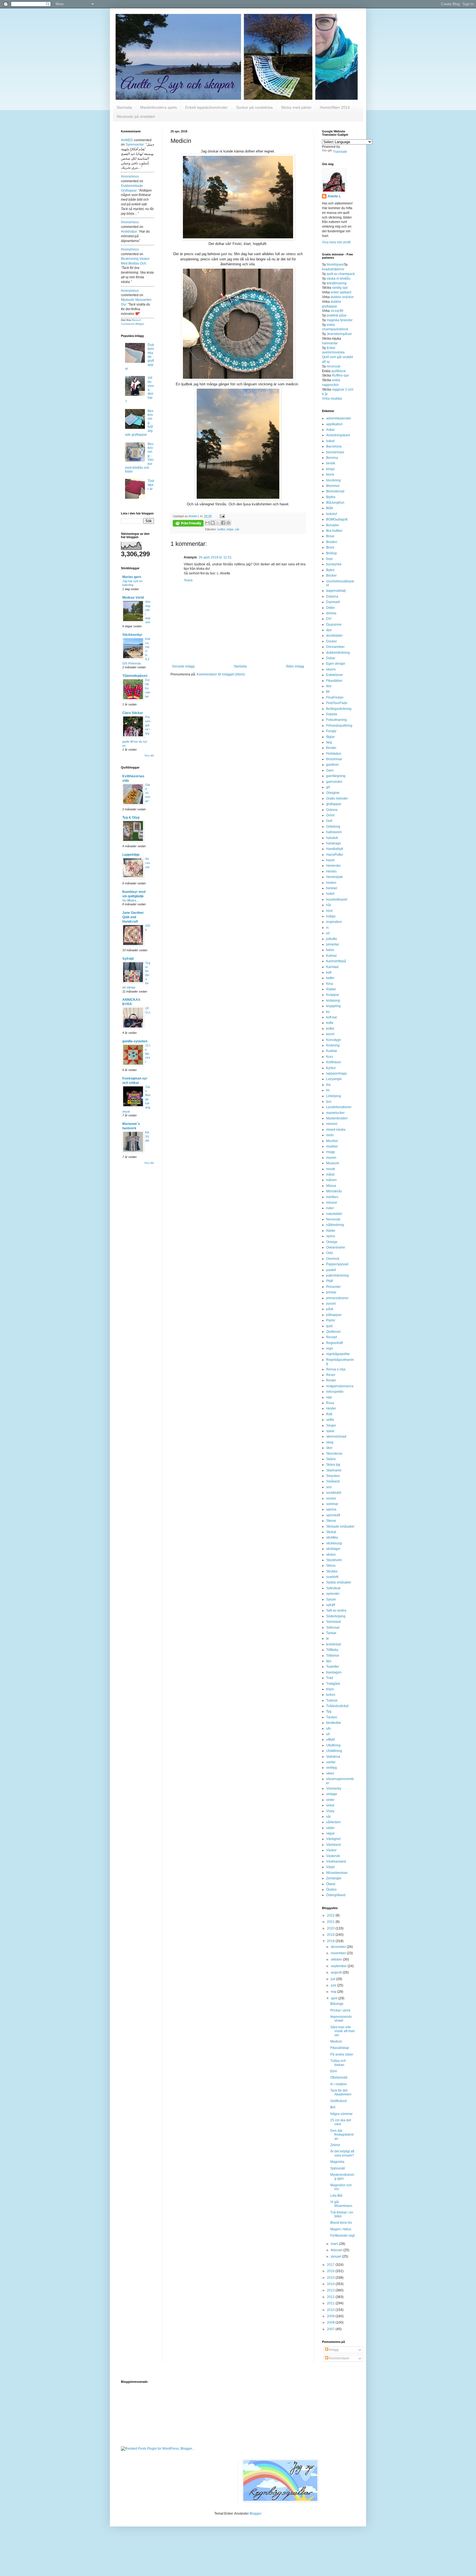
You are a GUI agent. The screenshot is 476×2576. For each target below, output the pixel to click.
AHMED (127, 140)
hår (329, 905)
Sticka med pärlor (296, 107)
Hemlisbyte (335, 877)
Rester (331, 1380)
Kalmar (332, 956)
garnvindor (334, 782)
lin (328, 1090)
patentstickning (337, 1275)
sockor (331, 1498)
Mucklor (332, 1141)
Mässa (331, 1186)
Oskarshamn (336, 1247)
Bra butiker (334, 531)
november (339, 1953)
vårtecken (333, 1822)
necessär (334, 366)
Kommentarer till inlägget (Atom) (221, 674)
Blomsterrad (335, 491)
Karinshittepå (336, 961)
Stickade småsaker (340, 1526)
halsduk (332, 838)
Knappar (333, 995)
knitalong (333, 1001)
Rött (329, 1414)
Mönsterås (334, 1191)
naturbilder (334, 1214)
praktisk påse (337, 315)
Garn (330, 770)
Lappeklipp (131, 855)
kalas (330, 950)
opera (331, 1236)
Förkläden (334, 754)
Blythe (331, 497)
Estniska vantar (148, 688)
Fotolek (332, 714)
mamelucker (335, 1113)
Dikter (331, 608)
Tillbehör (333, 1656)
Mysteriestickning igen (342, 2177)
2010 (331, 2310)
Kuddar (332, 1051)
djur (329, 630)
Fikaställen (334, 681)
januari (336, 2256)
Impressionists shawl (341, 2019)
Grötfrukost (338, 2101)
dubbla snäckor (342, 297)
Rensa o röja (336, 1369)
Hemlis (331, 871)
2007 (331, 2329)
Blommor (333, 486)
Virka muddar (332, 399)
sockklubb (334, 1493)
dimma (331, 613)
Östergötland (336, 1895)
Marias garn (132, 577)
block (330, 475)
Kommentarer (339, 2358)
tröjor (230, 529)
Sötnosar (333, 1628)
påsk (330, 1309)
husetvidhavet (337, 899)
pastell (331, 1270)
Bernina (332, 458)
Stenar (331, 1521)
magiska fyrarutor (340, 320)
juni (334, 1985)
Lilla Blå (336, 2196)
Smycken (333, 1476)
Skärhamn (334, 1470)
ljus (329, 1102)
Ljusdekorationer (339, 1107)
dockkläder (334, 636)
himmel (332, 888)
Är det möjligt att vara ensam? (342, 2153)
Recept (332, 1337)
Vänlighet (333, 1839)
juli (333, 1979)
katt (329, 972)
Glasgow (333, 793)
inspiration (334, 922)
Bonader (333, 525)
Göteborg (333, 827)
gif (328, 787)
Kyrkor (331, 1068)
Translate (340, 152)
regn (330, 1348)
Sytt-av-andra (336, 1610)
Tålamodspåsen (135, 676)
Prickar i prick (340, 2010)
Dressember (335, 647)
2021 (331, 1922)
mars (335, 2244)
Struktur (332, 1571)
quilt (329, 1326)
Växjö (330, 1867)
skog (330, 1442)
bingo (330, 469)
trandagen (334, 1672)
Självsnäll (338, 2168)
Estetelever (335, 675)
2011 (331, 2303)
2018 (331, 1941)
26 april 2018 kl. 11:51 (215, 557)
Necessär (148, 863)
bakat (330, 441)
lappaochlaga (336, 1073)
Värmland (333, 1845)
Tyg (329, 1711)
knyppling (333, 1006)
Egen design (336, 664)
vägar (330, 1833)
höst (329, 911)
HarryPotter (335, 855)
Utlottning (333, 1745)
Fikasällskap (340, 2048)
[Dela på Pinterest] (228, 523)
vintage (332, 1794)
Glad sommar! (148, 793)
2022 (331, 1915)
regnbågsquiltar (338, 1354)
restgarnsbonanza (340, 1386)
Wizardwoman (337, 1873)
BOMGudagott (337, 519)
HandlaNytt (335, 849)
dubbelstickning (338, 653)
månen (331, 1180)
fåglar (330, 737)
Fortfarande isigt (342, 2236)
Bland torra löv (341, 2223)
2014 (331, 2284)
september (339, 1966)
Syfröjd (128, 959)
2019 (331, 1935)
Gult (329, 821)
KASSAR (147, 1136)
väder (330, 1828)
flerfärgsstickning (339, 709)
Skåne (331, 1459)
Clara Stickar (133, 713)
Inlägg (333, 2350)
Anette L (334, 196)
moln (330, 1135)
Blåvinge (337, 2004)
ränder (331, 1408)
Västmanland (336, 1861)
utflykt (330, 1740)
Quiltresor (333, 1332)
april (335, 1998)
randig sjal (340, 288)
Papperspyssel (337, 1264)
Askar (330, 430)
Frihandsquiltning (339, 726)
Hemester (333, 866)
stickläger (333, 1549)
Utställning (334, 1751)
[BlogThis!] (213, 523)
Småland (333, 1481)
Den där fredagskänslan (342, 2135)
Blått (329, 508)
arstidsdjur (129, 231)
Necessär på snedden (136, 116)
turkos (331, 1695)
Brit (333, 2107)
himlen (331, 883)
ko (328, 1012)
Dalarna (332, 596)
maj (334, 1992)
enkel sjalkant (341, 292)
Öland (331, 1884)
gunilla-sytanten (135, 1041)
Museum (333, 1163)
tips (329, 1661)
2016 (331, 2271)
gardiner (332, 765)
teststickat (333, 1644)
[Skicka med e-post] (207, 523)
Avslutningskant (338, 435)
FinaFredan (335, 697)
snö (329, 1487)
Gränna (332, 810)
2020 (331, 1928)
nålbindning (335, 1225)
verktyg (332, 1768)
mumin (331, 1158)
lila (328, 1085)
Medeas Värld (133, 598)
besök (331, 463)
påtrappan (334, 1315)
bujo (329, 559)
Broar (330, 536)
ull (328, 1734)
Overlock (333, 1259)
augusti (337, 1972)
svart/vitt (332, 1577)
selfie (330, 1420)
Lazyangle (334, 1079)
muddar (332, 1146)
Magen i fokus (341, 2229)
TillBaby (332, 1650)
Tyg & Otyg (131, 817)
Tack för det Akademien (341, 2092)
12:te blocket (148, 1053)
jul (328, 933)
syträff (331, 1605)
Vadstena (333, 1757)
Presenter (333, 1287)
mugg (330, 1152)
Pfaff (329, 1281)
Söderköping (336, 1616)
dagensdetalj (336, 591)
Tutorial (332, 1700)
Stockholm (334, 1560)
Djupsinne (334, 625)
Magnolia (337, 2162)
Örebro (331, 1890)
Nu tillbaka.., (130, 900)
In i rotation (339, 2084)
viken (330, 1773)
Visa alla (149, 756)
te (328, 1639)
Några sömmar (341, 2114)
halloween (334, 832)
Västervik (333, 1856)
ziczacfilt (337, 311)
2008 (331, 2323)
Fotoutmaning (336, 720)
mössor (332, 1203)
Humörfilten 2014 (335, 107)
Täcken (332, 1717)
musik (331, 1169)
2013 (331, 2290)
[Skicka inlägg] (222, 516)
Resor (331, 1375)
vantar (331, 1762)
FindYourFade (337, 703)
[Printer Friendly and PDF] (188, 524)
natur (330, 1208)
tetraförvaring (337, 283)
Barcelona (334, 446)
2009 (331, 2316)
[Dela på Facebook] (223, 523)
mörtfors (332, 1197)
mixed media (336, 1130)
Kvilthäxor (334, 1062)
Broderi (332, 542)
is (327, 928)
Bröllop (332, 553)
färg (329, 742)
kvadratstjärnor (333, 269)
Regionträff (334, 1343)
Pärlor (331, 1320)
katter (330, 978)
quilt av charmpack (341, 274)
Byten (330, 570)
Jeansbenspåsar (339, 334)
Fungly (331, 731)
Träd (330, 1678)
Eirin (334, 2071)
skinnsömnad (336, 1436)
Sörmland (333, 1622)
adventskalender (339, 418)
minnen (332, 1124)
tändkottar (334, 1723)
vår (237, 529)
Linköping (334, 1096)
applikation (334, 424)
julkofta (332, 939)
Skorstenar (334, 1454)
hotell (330, 894)
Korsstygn (334, 1040)
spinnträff (333, 1515)
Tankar (331, 1633)
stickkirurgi (334, 1543)
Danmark (333, 602)
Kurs (330, 1057)
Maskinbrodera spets (159, 107)
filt (328, 692)
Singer (331, 1425)
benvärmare (335, 452)
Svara (188, 580)
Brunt (330, 547)
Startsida (124, 107)
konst (330, 1034)
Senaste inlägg (183, 666)
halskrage (334, 843)
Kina (330, 984)
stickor (331, 1555)
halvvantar (330, 343)
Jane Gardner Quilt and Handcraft (133, 917)
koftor (221, 529)
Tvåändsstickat (337, 1706)
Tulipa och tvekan (338, 2063)
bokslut (332, 514)
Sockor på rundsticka (254, 107)
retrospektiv (335, 1392)
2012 (331, 2297)
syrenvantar (135, 145)
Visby (330, 1811)
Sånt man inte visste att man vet (343, 2031)
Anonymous (130, 176)
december (339, 1947)
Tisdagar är (151, 485)
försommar (334, 759)
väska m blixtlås (339, 279)
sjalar (330, 1431)
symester (333, 1594)
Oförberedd (339, 2078)
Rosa (330, 1403)
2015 (331, 2278)
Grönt (330, 815)
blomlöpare (335, 265)
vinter (330, 1800)
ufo (328, 1729)
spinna (331, 1509)
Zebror (335, 2145)
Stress (331, 1566)
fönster (331, 748)
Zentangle (334, 1878)
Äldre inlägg (295, 666)
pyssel (331, 1304)
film (329, 686)
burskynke (334, 564)
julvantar (333, 944)
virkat (330, 1805)
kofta (330, 1023)
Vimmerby (334, 1789)
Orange (332, 1242)
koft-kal (332, 1017)
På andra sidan (342, 2054)
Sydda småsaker (339, 1582)
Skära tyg (333, 1465)
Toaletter (333, 1667)
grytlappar (334, 804)
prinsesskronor (337, 1298)
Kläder (331, 989)
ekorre (331, 669)
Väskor (331, 1850)
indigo (331, 916)
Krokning (333, 1045)
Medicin (336, 2041)
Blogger (255, 2514)
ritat (329, 1397)
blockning (333, 480)
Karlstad (332, 967)
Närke (331, 1231)
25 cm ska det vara (341, 2122)
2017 (331, 2265)
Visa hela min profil (336, 242)
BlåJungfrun (335, 503)
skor (329, 1448)
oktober (337, 1959)
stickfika (332, 1538)
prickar (331, 1292)
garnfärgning (336, 776)
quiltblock (339, 371)
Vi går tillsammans (341, 2204)
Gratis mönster (337, 798)
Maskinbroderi (337, 1118)
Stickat (331, 1532)
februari (337, 2250)
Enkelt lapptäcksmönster (206, 107)
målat (330, 1174)
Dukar (331, 658)
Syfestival (333, 1588)
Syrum (331, 1599)
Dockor (332, 641)
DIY (329, 619)
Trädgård (333, 1684)
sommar (332, 1504)
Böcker (331, 576)
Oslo (330, 1253)
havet (330, 860)
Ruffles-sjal (340, 375)
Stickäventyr (132, 635)
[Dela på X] (218, 523)
